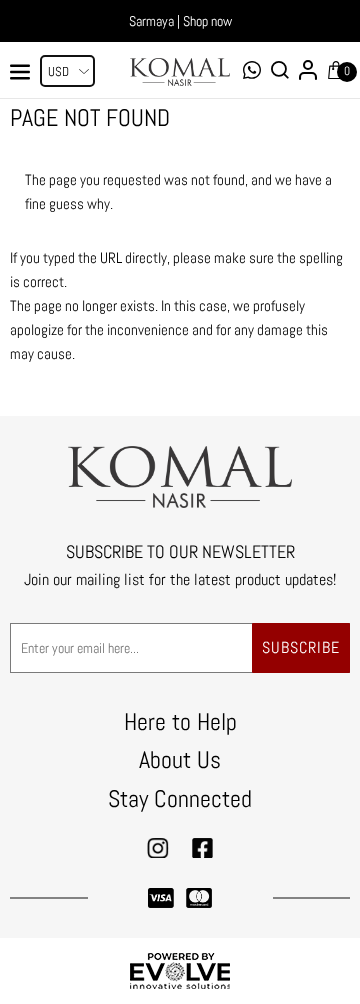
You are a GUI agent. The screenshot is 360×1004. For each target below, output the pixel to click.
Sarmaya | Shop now (180, 21)
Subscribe (301, 647)
